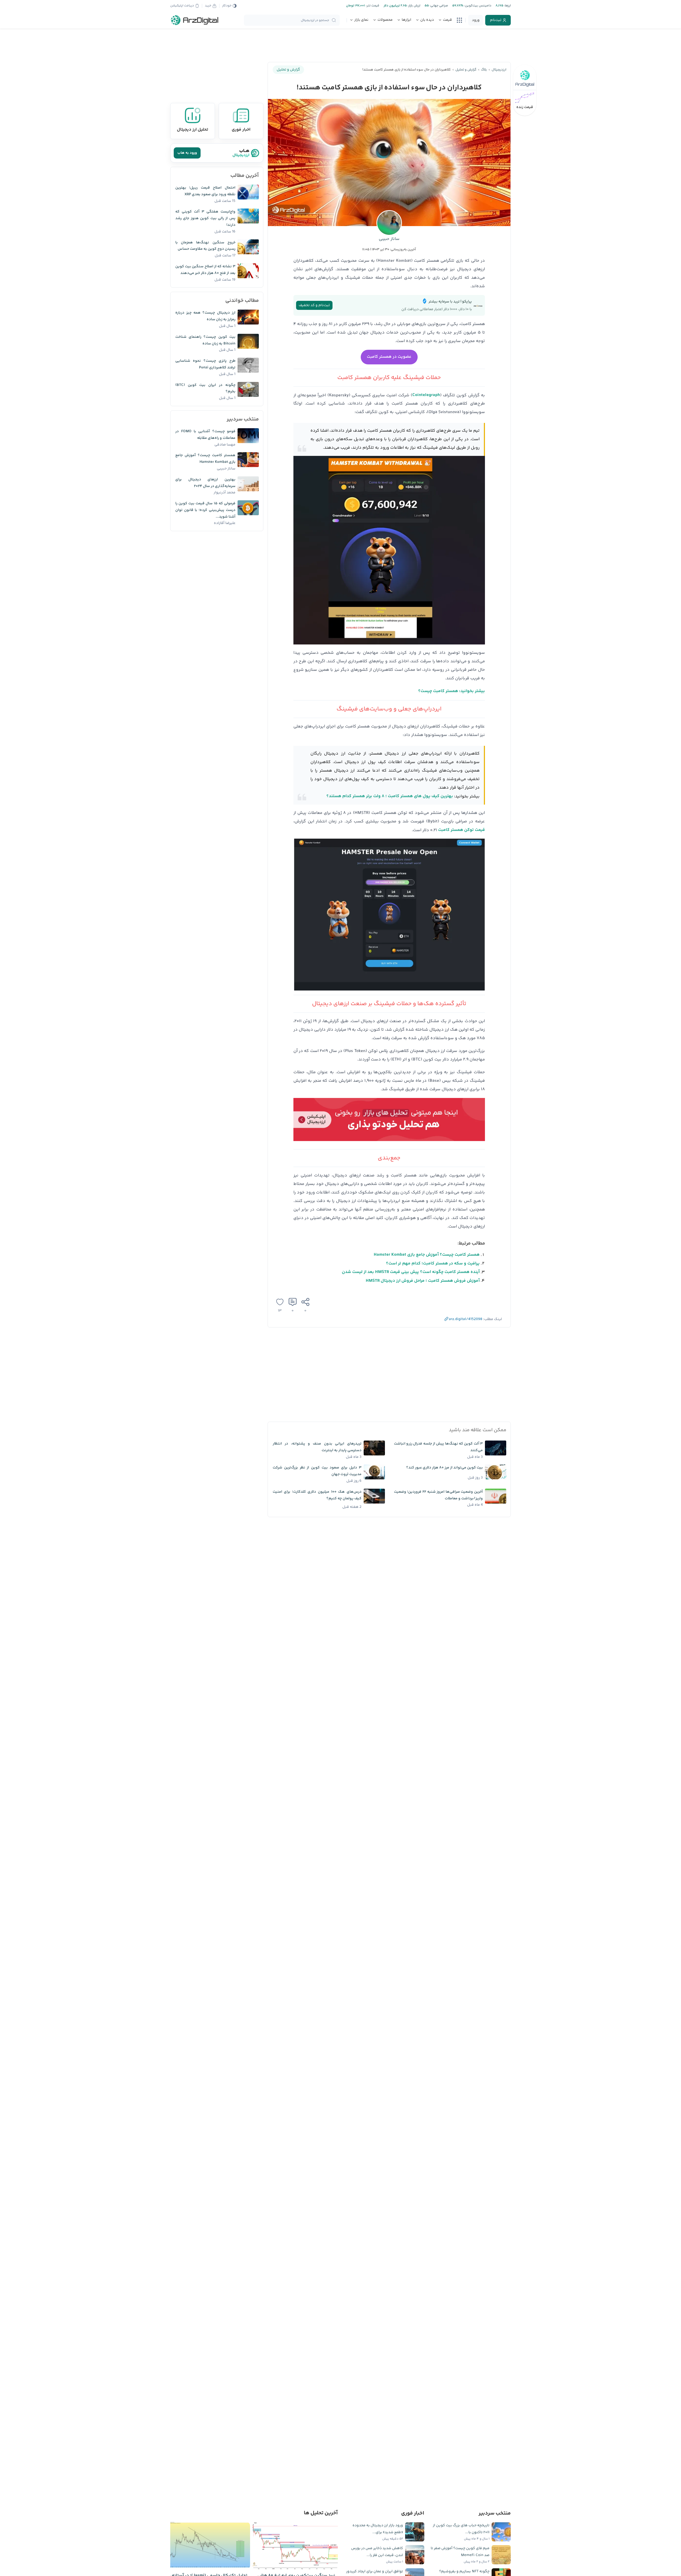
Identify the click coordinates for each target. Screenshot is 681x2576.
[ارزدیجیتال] (195, 20)
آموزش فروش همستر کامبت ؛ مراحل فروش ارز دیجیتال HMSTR (423, 1281)
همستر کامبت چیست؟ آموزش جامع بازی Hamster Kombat (427, 1255)
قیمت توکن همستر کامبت (462, 830)
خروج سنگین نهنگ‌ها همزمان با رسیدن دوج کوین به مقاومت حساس (205, 246)
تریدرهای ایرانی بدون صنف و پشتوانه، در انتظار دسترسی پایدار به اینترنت (317, 1447)
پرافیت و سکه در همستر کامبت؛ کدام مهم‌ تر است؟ (433, 1264)
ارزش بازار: (414, 6)
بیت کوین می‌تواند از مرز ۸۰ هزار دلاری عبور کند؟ (445, 1468)
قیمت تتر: (372, 6)
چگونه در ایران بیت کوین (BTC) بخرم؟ (205, 388)
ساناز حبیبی (389, 239)
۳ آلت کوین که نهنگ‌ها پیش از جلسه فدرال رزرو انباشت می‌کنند (438, 1447)
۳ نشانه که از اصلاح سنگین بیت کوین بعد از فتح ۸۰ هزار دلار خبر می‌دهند (205, 270)
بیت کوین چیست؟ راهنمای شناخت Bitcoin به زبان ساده (205, 340)
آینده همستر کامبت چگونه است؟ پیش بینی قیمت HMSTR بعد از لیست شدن (411, 1272)
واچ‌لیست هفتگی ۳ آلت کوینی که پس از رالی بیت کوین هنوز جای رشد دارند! (205, 218)
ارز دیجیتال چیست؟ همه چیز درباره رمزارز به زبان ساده (205, 316)
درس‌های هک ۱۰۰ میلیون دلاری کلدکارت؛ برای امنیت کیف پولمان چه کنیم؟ (317, 1495)
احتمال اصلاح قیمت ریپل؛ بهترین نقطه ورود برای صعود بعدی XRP (205, 191)
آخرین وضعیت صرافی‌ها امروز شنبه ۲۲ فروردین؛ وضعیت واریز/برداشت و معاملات (438, 1495)
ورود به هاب (187, 153)
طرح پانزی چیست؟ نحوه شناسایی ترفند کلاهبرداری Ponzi (205, 364)
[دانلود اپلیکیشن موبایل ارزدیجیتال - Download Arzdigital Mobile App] (389, 1121)
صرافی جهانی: (438, 6)
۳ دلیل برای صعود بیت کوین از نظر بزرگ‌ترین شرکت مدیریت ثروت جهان (317, 1471)
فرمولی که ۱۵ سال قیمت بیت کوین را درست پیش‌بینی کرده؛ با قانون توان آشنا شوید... (205, 510)
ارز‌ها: (507, 6)
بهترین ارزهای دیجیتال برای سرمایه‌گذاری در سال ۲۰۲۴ (205, 483)
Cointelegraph (426, 395)
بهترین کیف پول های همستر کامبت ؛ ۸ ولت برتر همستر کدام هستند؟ (390, 796)
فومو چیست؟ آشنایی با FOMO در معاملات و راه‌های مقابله (205, 435)
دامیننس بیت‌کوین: (477, 6)
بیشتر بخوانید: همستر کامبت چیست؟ (452, 691)
